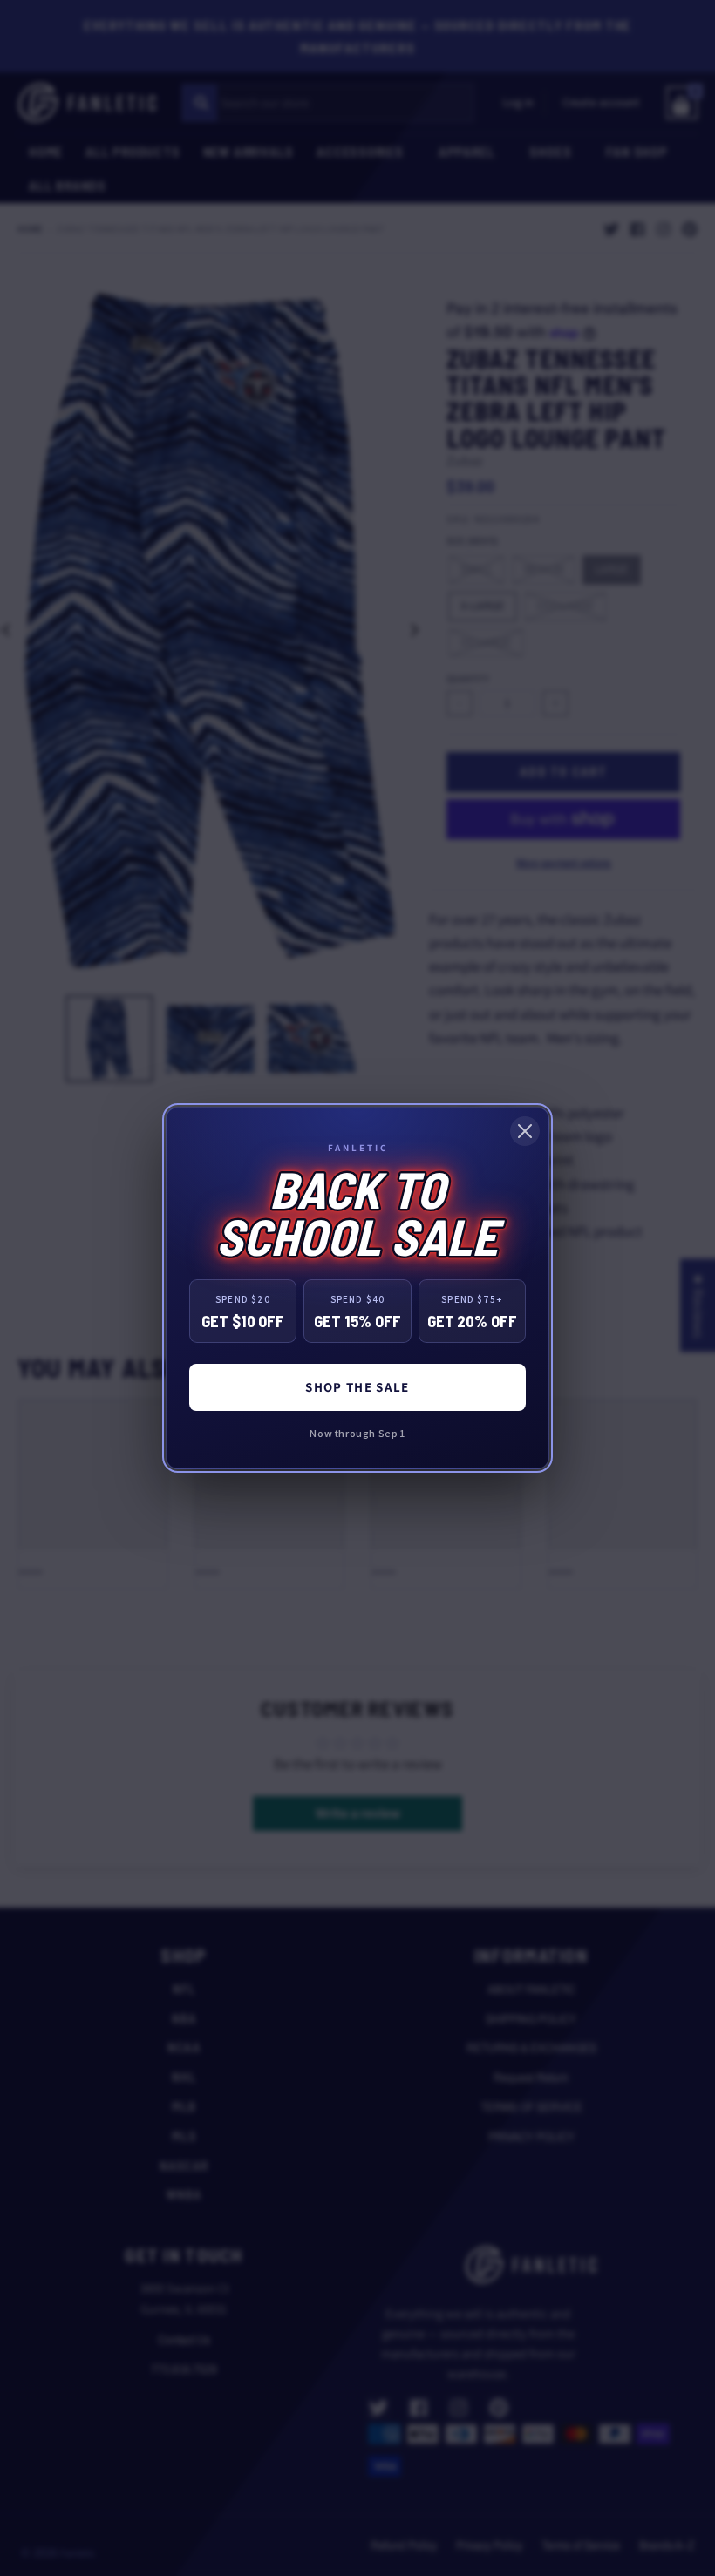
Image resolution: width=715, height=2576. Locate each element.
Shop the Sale (357, 1387)
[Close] (525, 1131)
